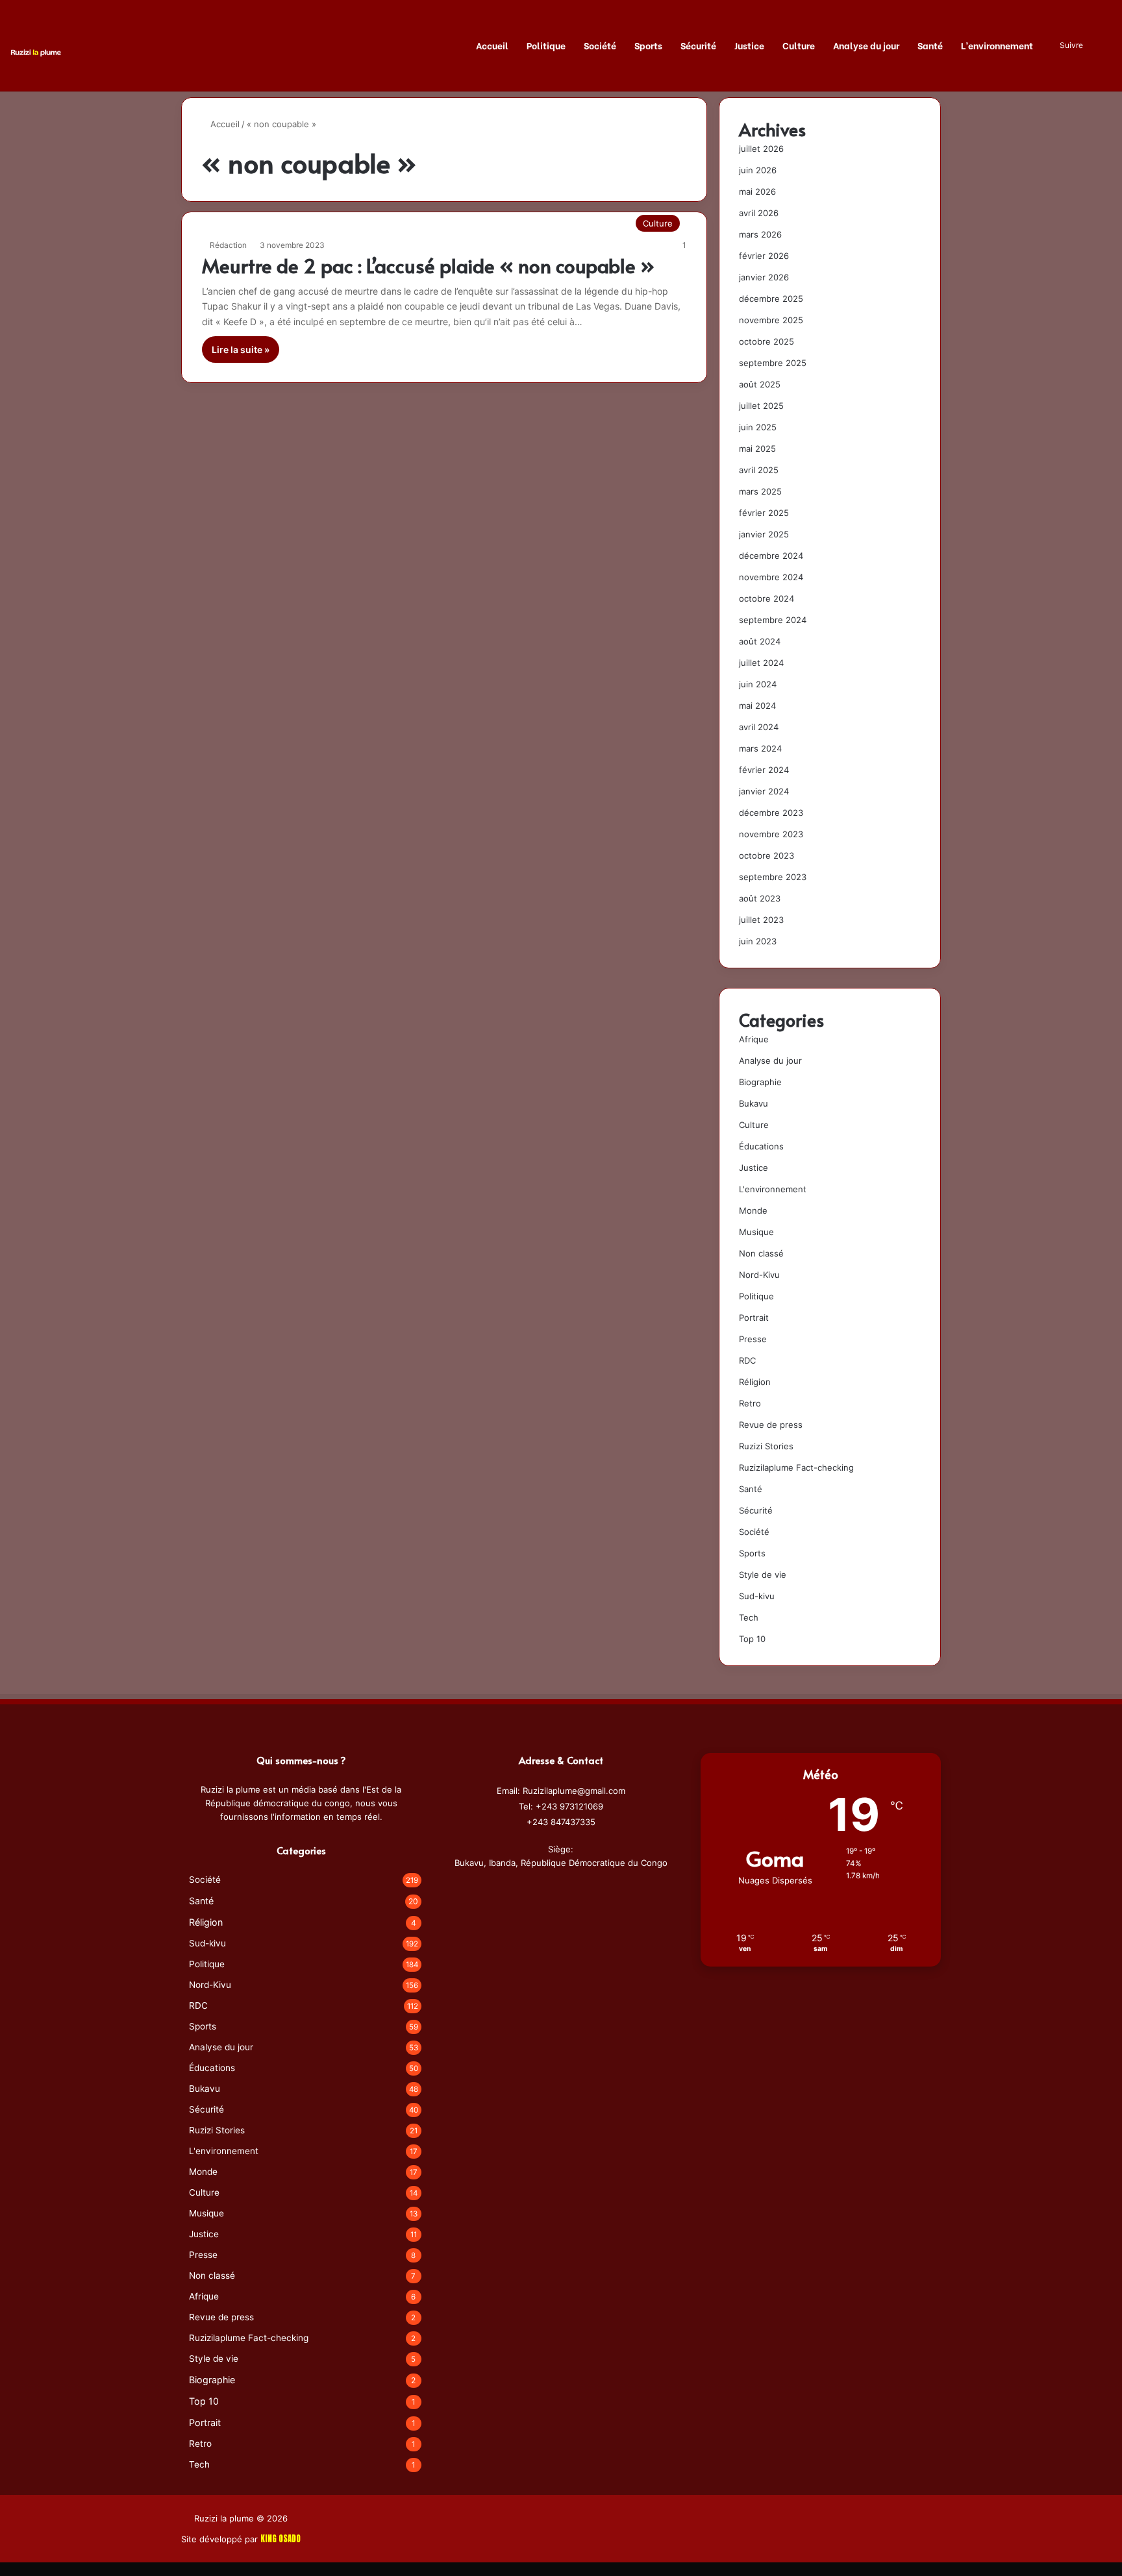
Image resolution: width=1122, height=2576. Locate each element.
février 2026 (764, 256)
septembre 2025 (773, 363)
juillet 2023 (761, 920)
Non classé (761, 1253)
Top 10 (752, 1639)
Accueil (492, 45)
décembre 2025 (771, 299)
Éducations (761, 1146)
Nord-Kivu (759, 1275)
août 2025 (760, 384)
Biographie (760, 1082)
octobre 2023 (767, 855)
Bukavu (754, 1103)
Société (600, 45)
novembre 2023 (771, 834)
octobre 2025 (767, 341)
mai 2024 (757, 705)
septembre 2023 (773, 877)
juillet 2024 (761, 663)
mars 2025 (760, 491)
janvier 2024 (764, 791)
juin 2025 (758, 427)
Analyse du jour (866, 45)
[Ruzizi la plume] (36, 52)
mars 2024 (760, 748)
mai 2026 (757, 191)
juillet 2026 (761, 149)
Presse (753, 1339)
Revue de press (771, 1425)
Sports (648, 45)
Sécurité (698, 45)
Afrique (754, 1039)
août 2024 (760, 641)
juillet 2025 (761, 406)
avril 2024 (759, 727)
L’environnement (997, 45)
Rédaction (228, 245)
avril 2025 (759, 470)
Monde (753, 1210)
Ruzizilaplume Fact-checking (796, 1467)
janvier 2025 (764, 534)
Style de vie (763, 1575)
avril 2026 (759, 213)
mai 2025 (757, 448)
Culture (799, 45)
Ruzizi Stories (766, 1446)
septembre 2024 (773, 620)
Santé (930, 45)
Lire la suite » (241, 350)
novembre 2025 (771, 320)
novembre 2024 (771, 577)
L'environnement (773, 1189)
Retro (750, 1403)
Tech (749, 1617)
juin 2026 (758, 170)
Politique (546, 45)
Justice (749, 45)
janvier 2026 (764, 277)
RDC (747, 1360)
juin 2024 (758, 684)
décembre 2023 (771, 813)
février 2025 (764, 513)
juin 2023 (758, 941)
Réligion (755, 1382)
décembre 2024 (771, 556)
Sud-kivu (757, 1596)
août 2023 (760, 898)
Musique (756, 1232)
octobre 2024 (767, 598)
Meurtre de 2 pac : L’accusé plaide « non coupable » (428, 265)
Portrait (754, 1318)
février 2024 (764, 770)
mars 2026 (760, 234)
